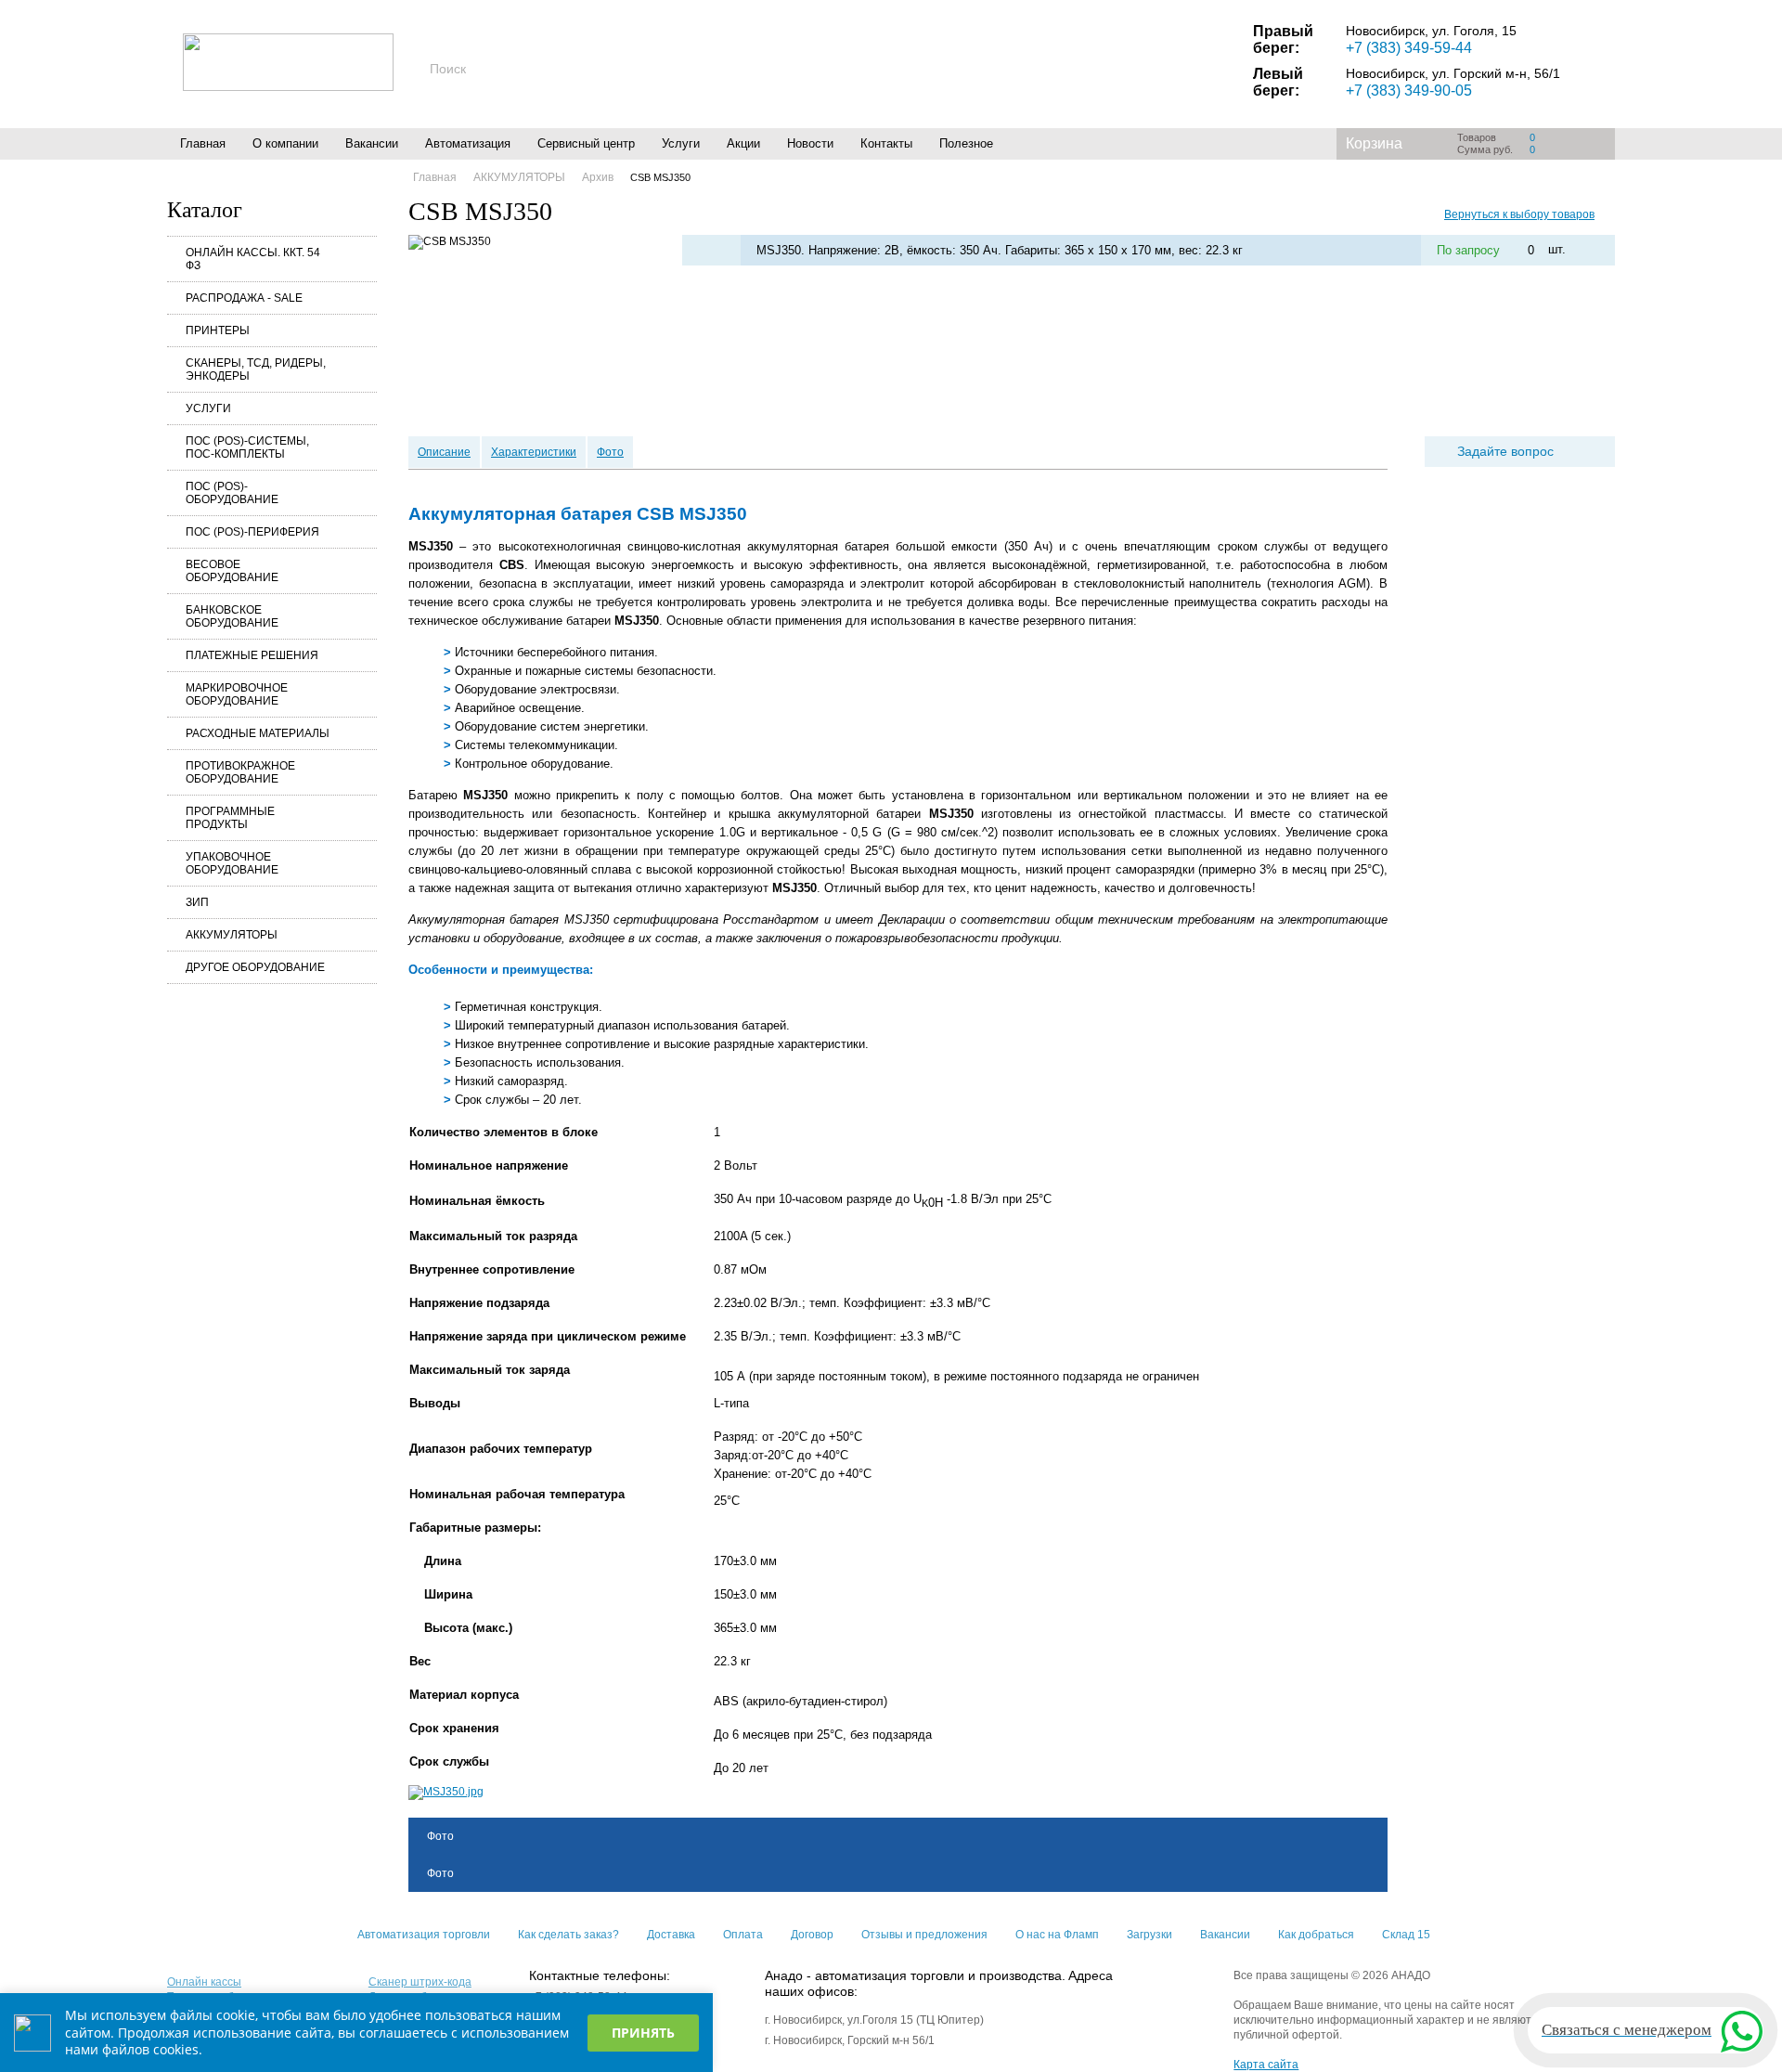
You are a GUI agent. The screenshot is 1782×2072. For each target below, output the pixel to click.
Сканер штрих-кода (420, 1982)
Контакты (886, 143)
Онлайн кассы (204, 1982)
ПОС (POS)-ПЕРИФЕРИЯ (252, 532)
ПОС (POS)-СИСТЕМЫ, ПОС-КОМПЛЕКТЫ (247, 447)
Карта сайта (1266, 2065)
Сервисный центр (586, 143)
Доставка (671, 1935)
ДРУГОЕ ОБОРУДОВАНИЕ (255, 967)
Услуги (681, 143)
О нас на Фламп (1057, 1935)
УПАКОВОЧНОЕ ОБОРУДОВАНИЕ (232, 863)
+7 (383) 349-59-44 (1409, 48)
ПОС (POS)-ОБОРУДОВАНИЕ (232, 493)
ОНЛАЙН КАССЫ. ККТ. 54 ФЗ (253, 259)
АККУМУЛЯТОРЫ (232, 935)
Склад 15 (1406, 1935)
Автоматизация (468, 143)
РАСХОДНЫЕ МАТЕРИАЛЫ (258, 733)
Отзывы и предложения (924, 1935)
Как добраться (1316, 1935)
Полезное (966, 143)
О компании (285, 143)
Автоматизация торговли (424, 1935)
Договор (812, 1935)
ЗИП (197, 902)
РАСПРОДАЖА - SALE (244, 298)
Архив (598, 177)
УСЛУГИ (208, 408)
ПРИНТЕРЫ (218, 330)
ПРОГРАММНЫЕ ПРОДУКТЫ (230, 818)
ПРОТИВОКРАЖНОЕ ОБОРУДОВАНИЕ (240, 772)
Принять (643, 2033)
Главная (203, 143)
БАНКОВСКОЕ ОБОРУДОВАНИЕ (232, 616)
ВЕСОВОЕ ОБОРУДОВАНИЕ (232, 571)
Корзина (1374, 143)
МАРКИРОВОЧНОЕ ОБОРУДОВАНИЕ (237, 694)
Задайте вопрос (1505, 451)
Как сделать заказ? (568, 1935)
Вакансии (372, 143)
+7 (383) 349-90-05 (1409, 91)
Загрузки (1149, 1935)
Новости (810, 143)
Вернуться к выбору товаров (1519, 214)
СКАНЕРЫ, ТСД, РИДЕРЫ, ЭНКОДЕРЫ (256, 369)
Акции (743, 143)
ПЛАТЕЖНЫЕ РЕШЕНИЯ (252, 655)
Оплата (743, 1935)
